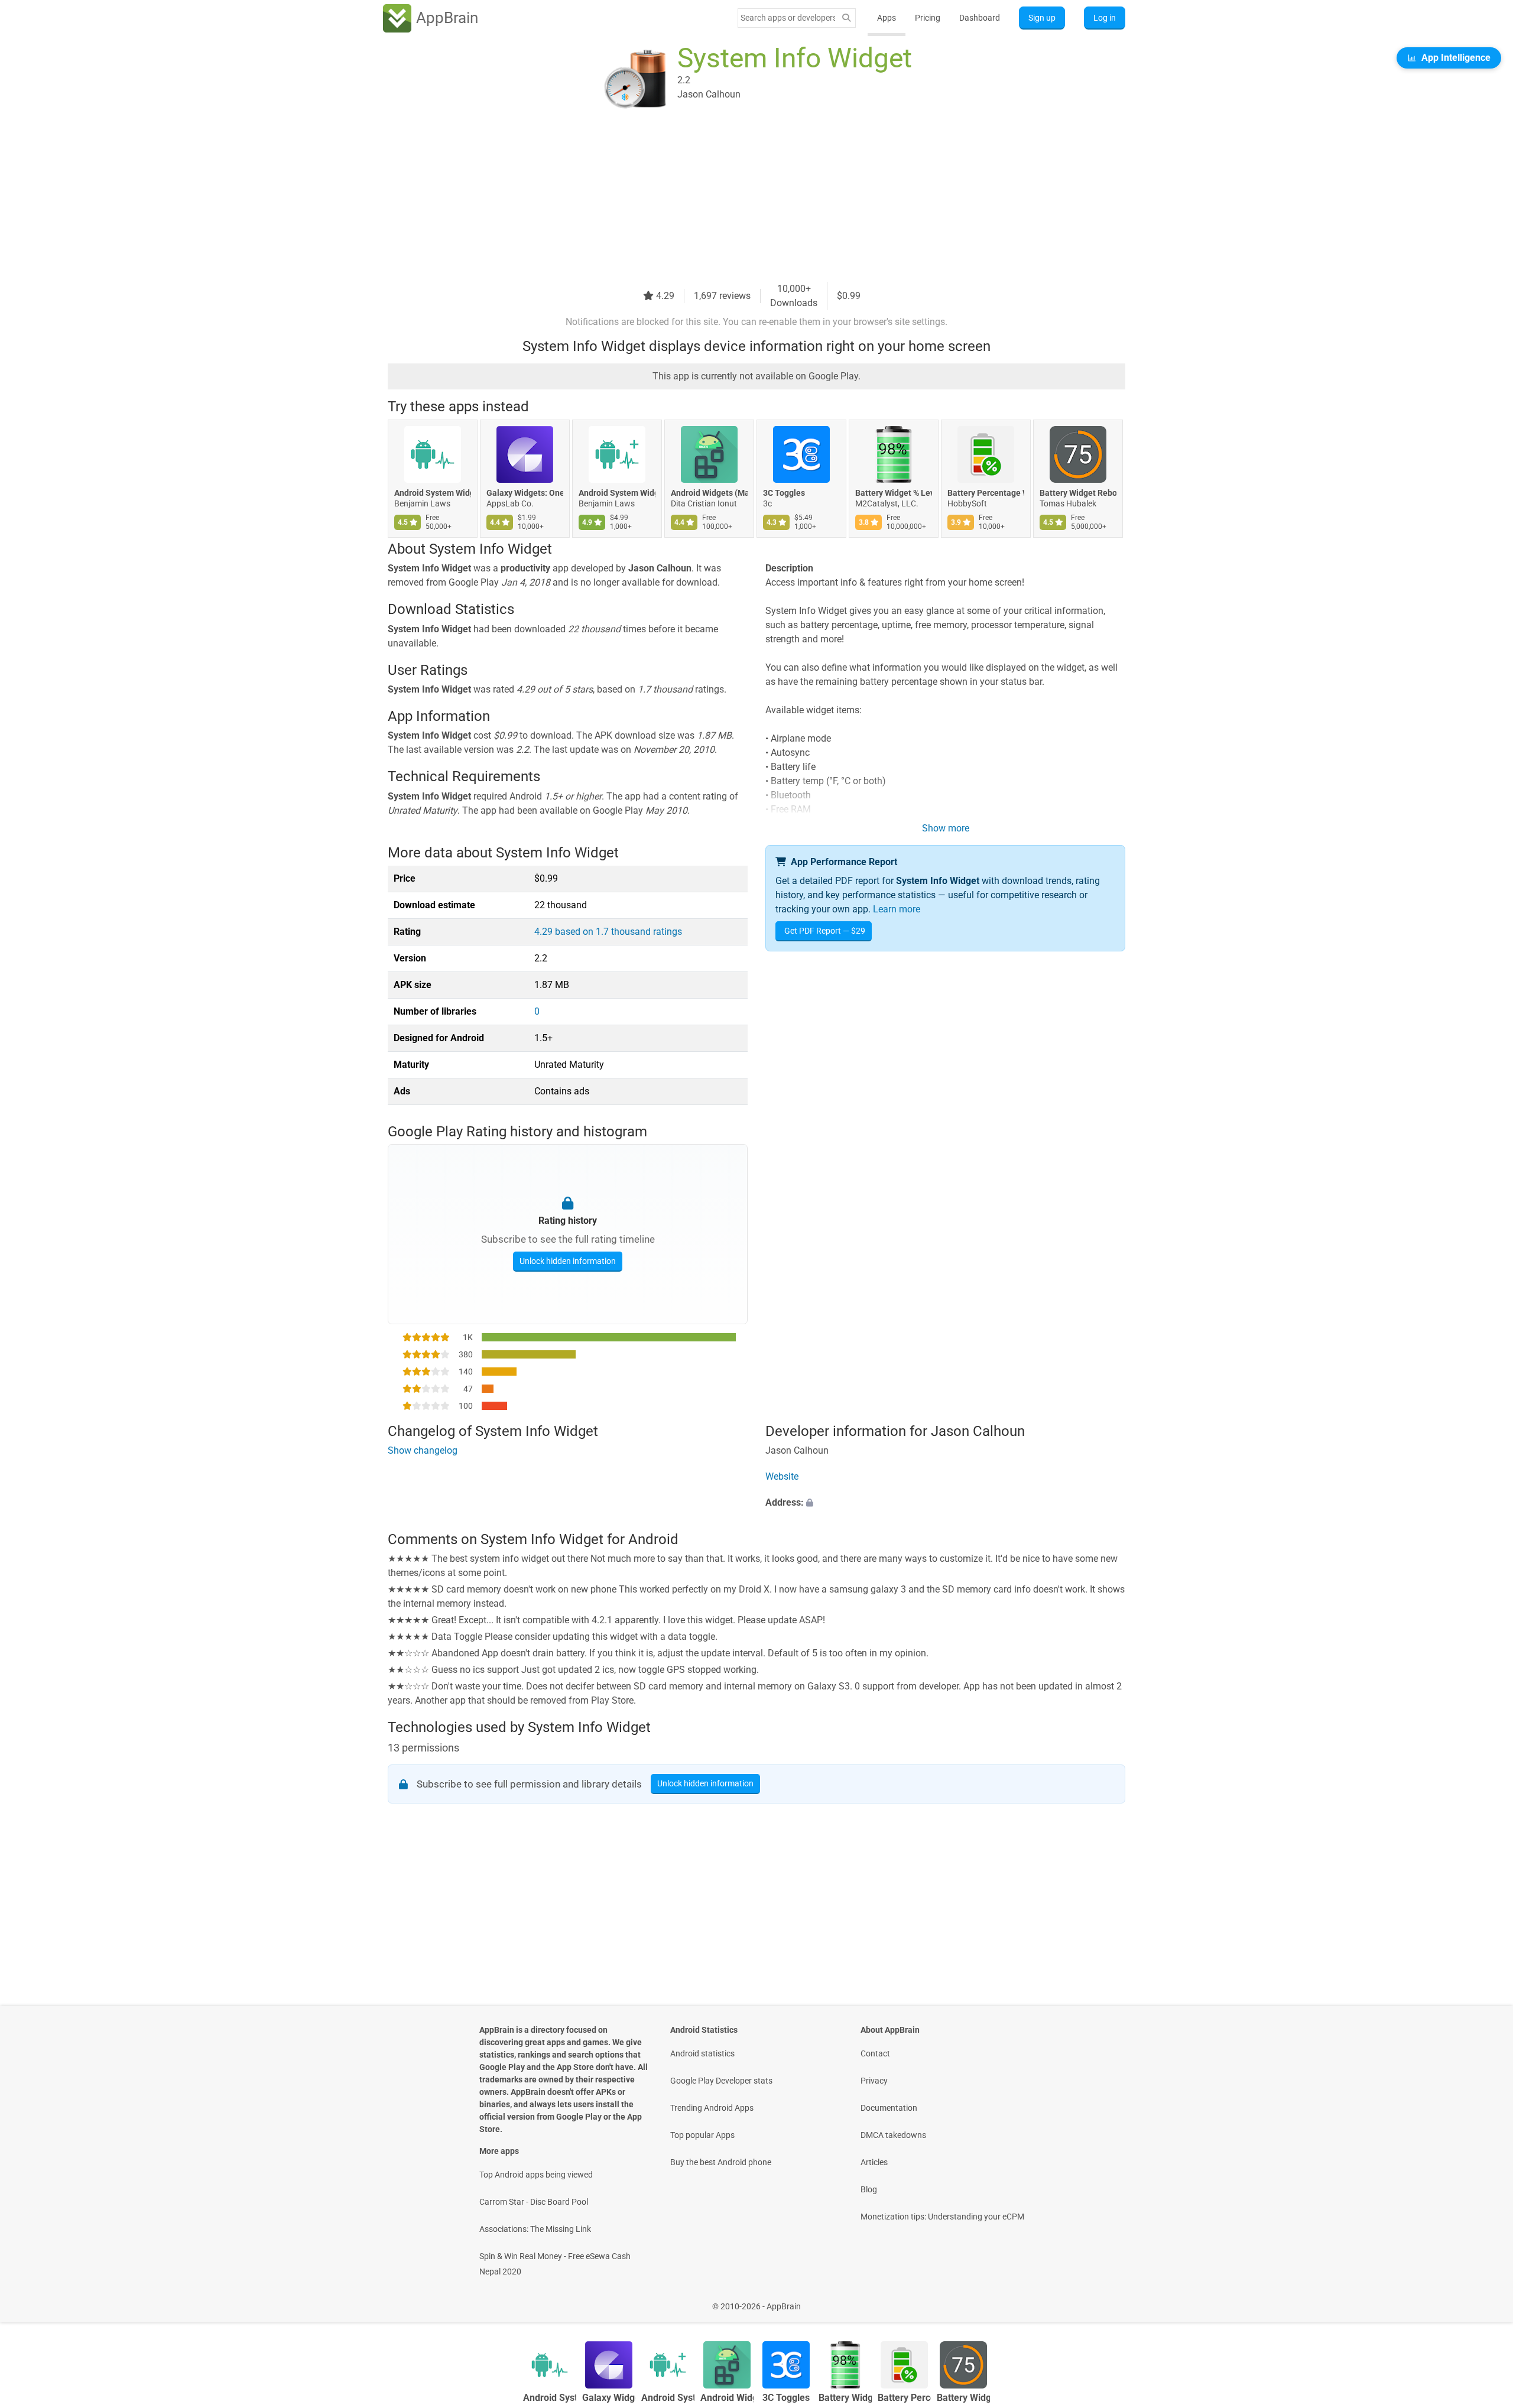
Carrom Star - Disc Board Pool (534, 2202)
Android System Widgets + (617, 493)
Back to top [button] (1483, 2300)
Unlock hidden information (568, 1260)
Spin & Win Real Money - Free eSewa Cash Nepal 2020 (555, 2264)
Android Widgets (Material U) (709, 493)
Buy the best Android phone (721, 2162)
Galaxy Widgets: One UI (525, 493)
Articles (874, 2162)
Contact (875, 2053)
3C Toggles (784, 493)
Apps (887, 18)
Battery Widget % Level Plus (894, 493)
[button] (945, 1503)
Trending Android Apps (712, 2108)
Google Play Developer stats (721, 2081)
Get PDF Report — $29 (825, 931)
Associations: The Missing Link (535, 2229)
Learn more (897, 909)
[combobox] (788, 18)
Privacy (874, 2081)
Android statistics (702, 2053)
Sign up (1042, 18)
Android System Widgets (433, 493)
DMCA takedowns (893, 2135)
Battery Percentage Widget (986, 493)
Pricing (928, 18)
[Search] (846, 18)
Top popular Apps (702, 2135)
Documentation (889, 2108)
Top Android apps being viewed (536, 2175)
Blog (869, 2189)
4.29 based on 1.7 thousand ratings (608, 932)
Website (782, 1477)
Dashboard (980, 18)
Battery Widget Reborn (1078, 493)
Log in (1105, 18)
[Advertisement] (742, 199)
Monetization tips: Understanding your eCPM (942, 2217)
